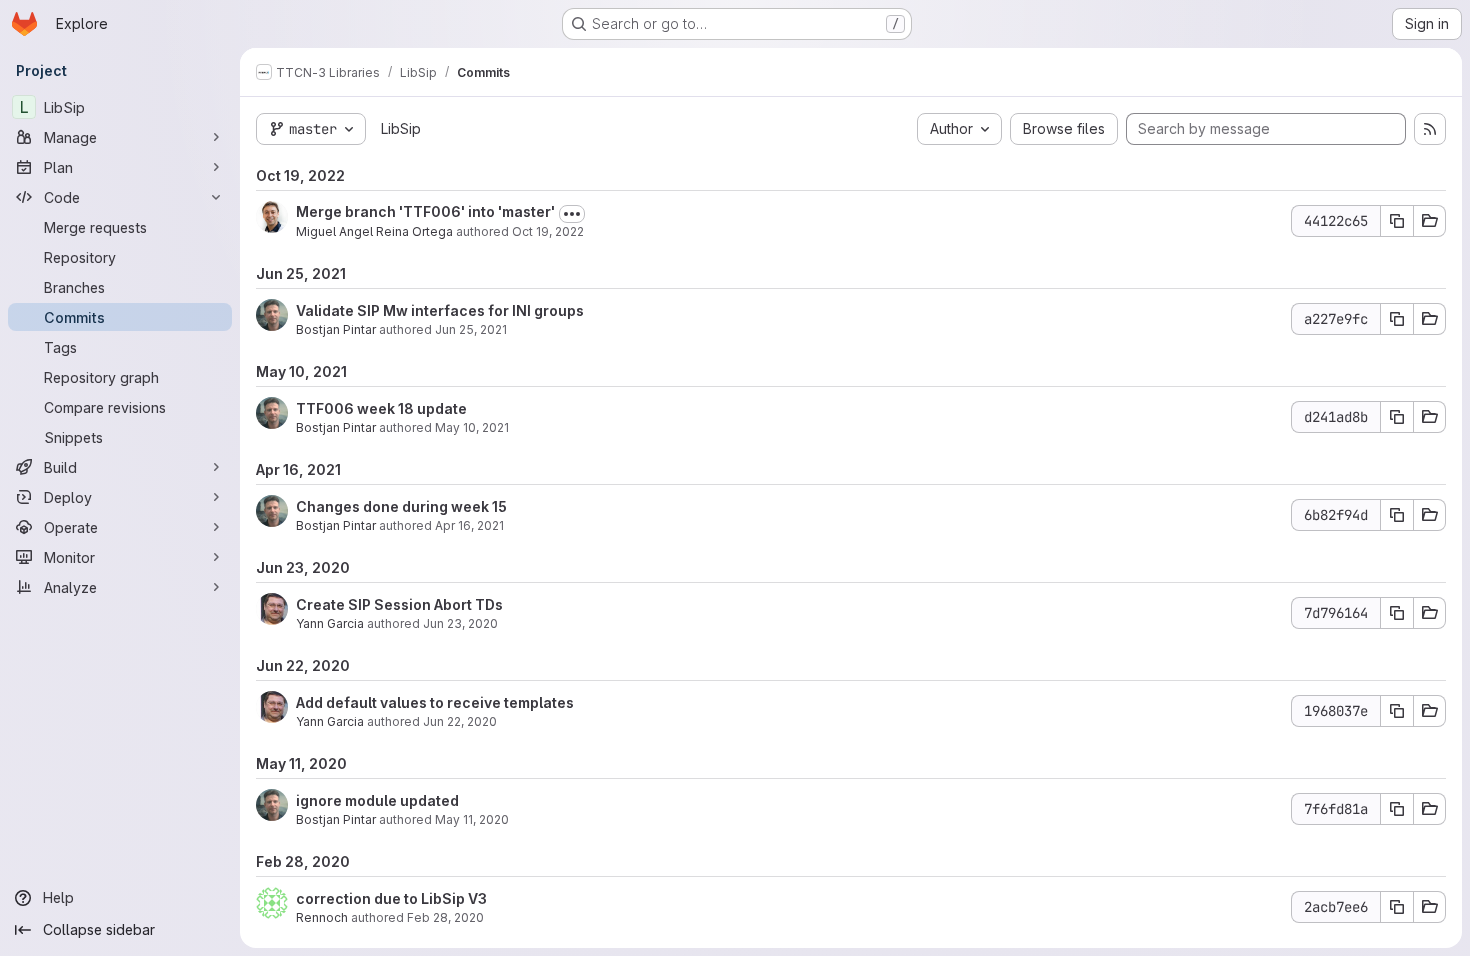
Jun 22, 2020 (460, 721)
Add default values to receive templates (435, 702)
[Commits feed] (1430, 129)
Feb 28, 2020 (445, 917)
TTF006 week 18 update (381, 408)
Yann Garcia (330, 623)
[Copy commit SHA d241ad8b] (1397, 417)
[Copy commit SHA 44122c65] (1397, 221)
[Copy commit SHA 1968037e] (1397, 711)
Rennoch (322, 917)
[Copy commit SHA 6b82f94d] (1397, 515)
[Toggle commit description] (572, 214)
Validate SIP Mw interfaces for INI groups (440, 310)
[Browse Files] (1430, 221)
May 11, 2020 (472, 819)
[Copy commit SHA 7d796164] (1397, 613)
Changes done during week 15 (401, 506)
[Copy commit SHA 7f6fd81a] (1397, 809)
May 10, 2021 (472, 427)
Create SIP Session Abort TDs (399, 604)
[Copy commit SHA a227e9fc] (1397, 319)
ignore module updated (377, 800)
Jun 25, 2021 (471, 329)
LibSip (401, 128)
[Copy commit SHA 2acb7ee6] (1397, 907)
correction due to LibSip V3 (391, 898)
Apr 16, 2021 (469, 525)
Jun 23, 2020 (460, 623)
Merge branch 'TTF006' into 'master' (425, 211)
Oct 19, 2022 (548, 231)
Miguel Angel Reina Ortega (374, 231)
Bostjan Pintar (336, 329)
